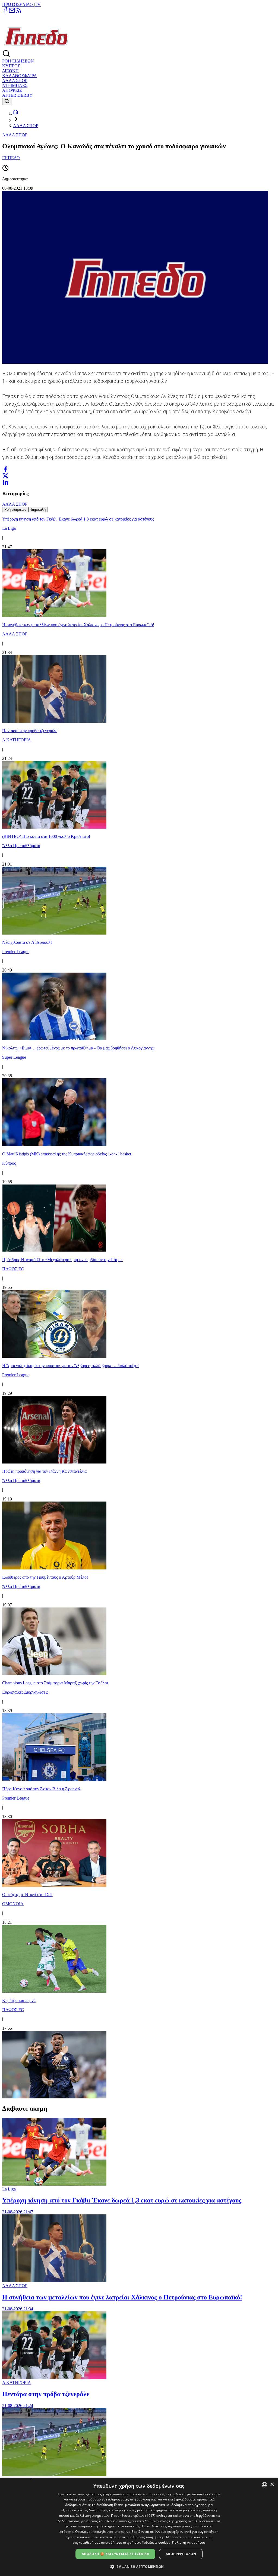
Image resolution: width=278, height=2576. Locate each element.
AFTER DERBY (17, 95)
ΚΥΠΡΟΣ (11, 66)
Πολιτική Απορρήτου (189, 2542)
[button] (139, 2566)
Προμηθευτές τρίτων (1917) (133, 2516)
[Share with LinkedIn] (5, 482)
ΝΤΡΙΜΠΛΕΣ (15, 85)
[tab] (15, 510)
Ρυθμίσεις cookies (156, 2542)
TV (38, 4)
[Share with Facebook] (5, 469)
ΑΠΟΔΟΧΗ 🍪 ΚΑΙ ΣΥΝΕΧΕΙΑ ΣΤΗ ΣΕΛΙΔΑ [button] (115, 2554)
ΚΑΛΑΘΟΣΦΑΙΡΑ (20, 76)
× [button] (272, 2485)
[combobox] (264, 2485)
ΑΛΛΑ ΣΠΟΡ (15, 81)
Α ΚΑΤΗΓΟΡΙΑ (17, 2382)
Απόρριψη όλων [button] (181, 2554)
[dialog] (139, 2527)
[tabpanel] (139, 1306)
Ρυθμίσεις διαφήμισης (147, 2537)
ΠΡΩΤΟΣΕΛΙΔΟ (18, 4)
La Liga (9, 2189)
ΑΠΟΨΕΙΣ (12, 90)
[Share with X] (5, 476)
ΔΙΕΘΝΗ (10, 71)
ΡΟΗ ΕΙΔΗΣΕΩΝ (18, 61)
